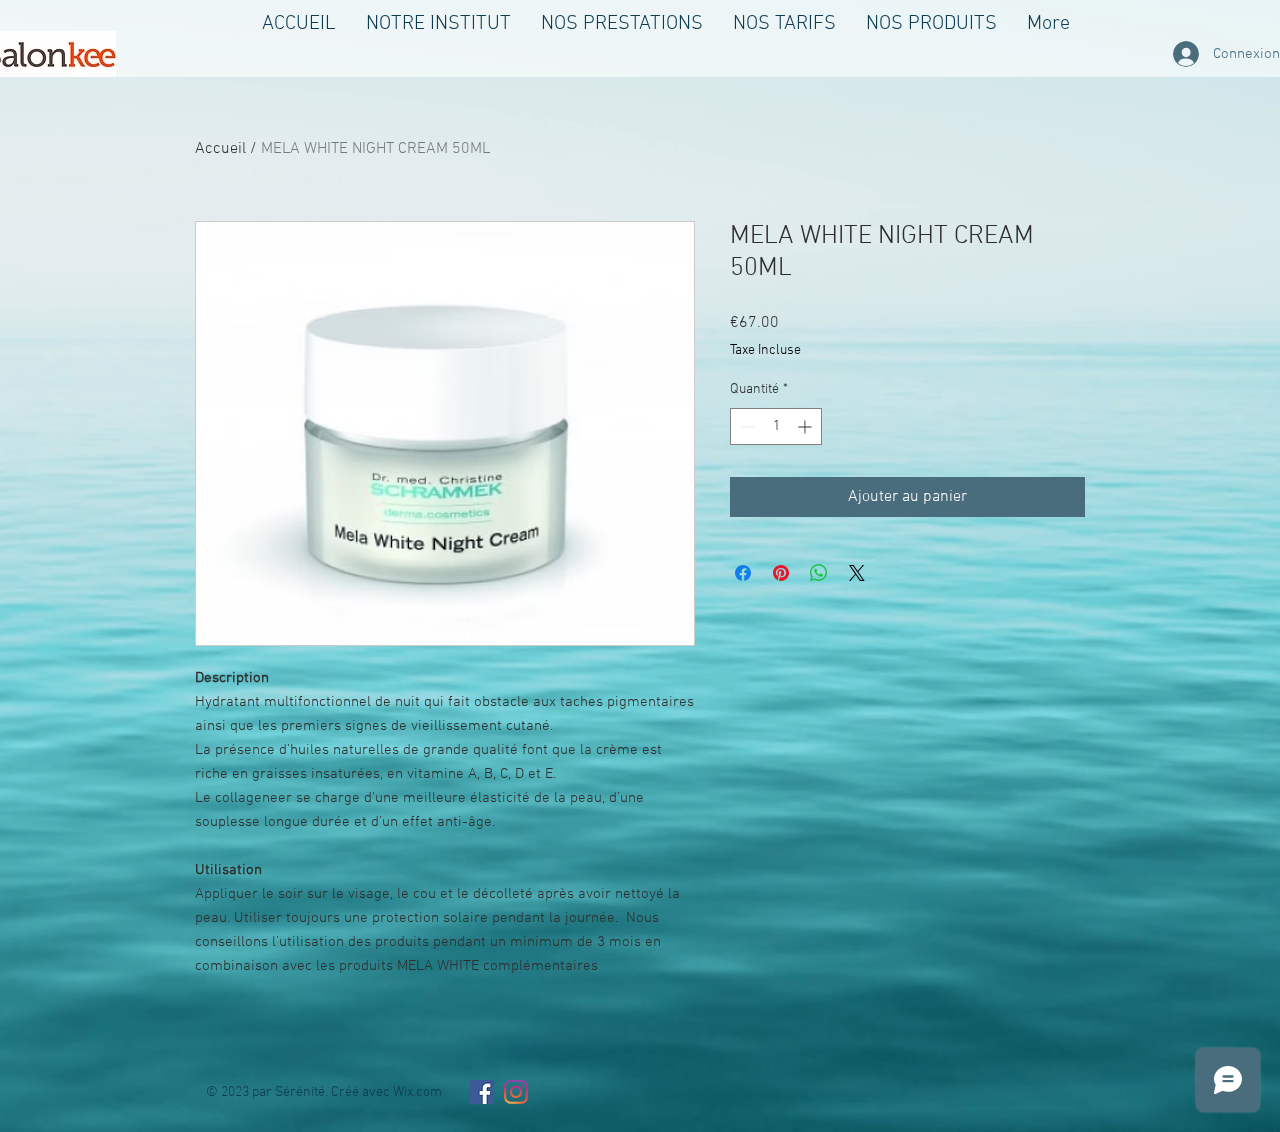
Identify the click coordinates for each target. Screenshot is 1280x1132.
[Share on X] (857, 573)
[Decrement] (745, 426)
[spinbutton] (776, 426)
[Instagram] (516, 1092)
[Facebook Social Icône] (482, 1092)
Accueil (220, 149)
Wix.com (417, 1092)
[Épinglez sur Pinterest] (781, 573)
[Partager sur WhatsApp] (819, 573)
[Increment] (806, 426)
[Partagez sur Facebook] (743, 573)
